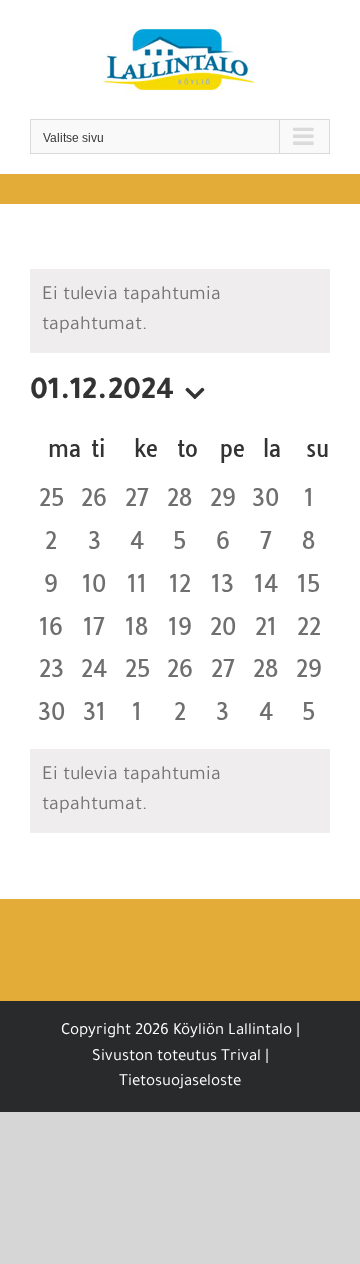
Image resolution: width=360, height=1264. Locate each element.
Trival (241, 1057)
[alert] (180, 791)
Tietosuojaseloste (180, 1082)
